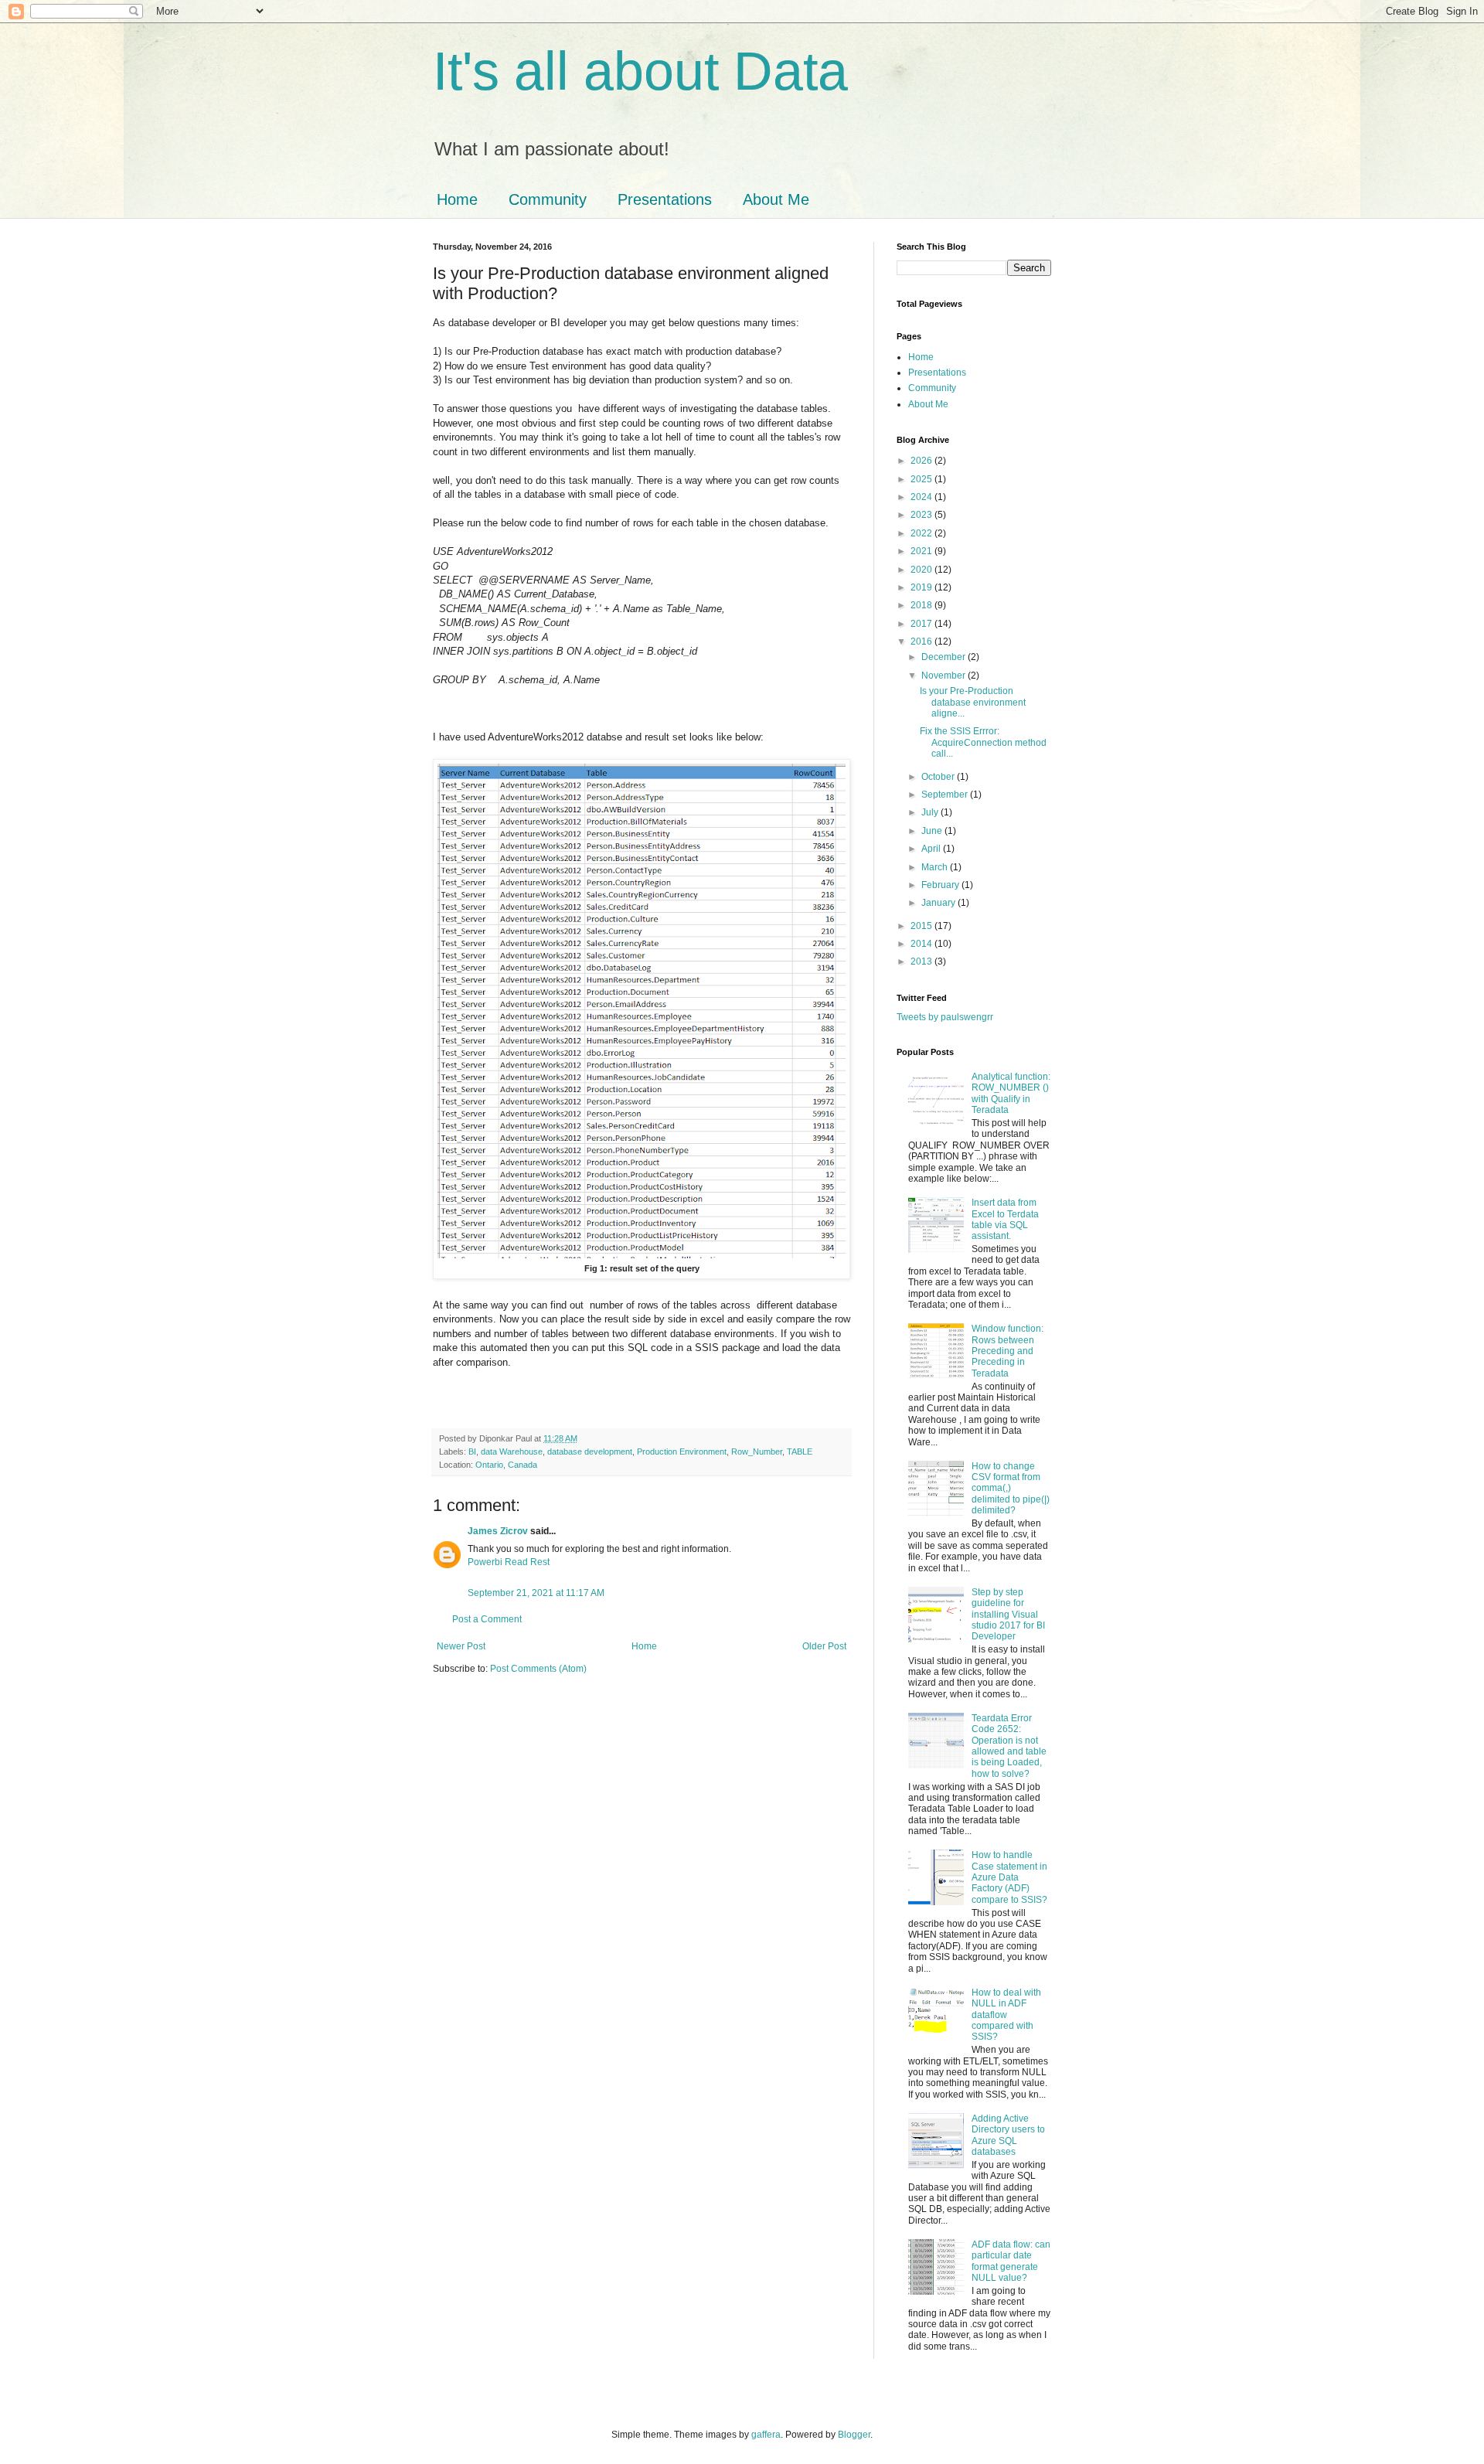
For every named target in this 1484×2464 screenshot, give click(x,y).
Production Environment (682, 1452)
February (941, 885)
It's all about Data (640, 71)
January (939, 903)
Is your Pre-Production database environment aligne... (973, 702)
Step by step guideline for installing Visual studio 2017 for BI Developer (1008, 1615)
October (939, 777)
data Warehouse (512, 1452)
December (945, 657)
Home (457, 199)
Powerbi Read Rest (509, 1562)
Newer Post (461, 1646)
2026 (922, 461)
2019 (922, 587)
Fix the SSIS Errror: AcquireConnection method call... (983, 742)
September (946, 795)
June (933, 831)
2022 (922, 533)
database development (590, 1452)
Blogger (854, 2435)
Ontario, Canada (506, 1465)
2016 (922, 642)
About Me (776, 199)
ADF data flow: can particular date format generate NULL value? (1011, 2261)
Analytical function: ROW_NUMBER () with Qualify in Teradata (1011, 1093)
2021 (922, 551)
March (936, 867)
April (932, 849)
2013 (922, 961)
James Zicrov (498, 1531)
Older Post (824, 1646)
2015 (922, 926)
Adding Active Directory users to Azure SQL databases (1008, 2135)
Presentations (665, 199)
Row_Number (757, 1452)
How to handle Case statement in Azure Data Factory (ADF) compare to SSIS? (1009, 1877)
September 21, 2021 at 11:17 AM (536, 1593)
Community (548, 199)
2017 (922, 624)
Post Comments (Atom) (538, 1669)
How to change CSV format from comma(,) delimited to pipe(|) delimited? (1011, 1489)
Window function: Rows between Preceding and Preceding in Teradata (1007, 1351)
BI (472, 1452)
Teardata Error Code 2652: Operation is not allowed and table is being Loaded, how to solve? (1009, 1746)
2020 (922, 570)
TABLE (800, 1452)
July (931, 812)
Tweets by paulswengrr (945, 1017)
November (945, 676)
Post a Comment (487, 1619)
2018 (922, 605)
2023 (922, 515)
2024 (922, 497)
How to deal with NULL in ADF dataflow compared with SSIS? (1006, 2015)
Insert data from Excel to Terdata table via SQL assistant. (1005, 1219)
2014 (922, 944)
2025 (922, 479)
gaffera (766, 2435)
